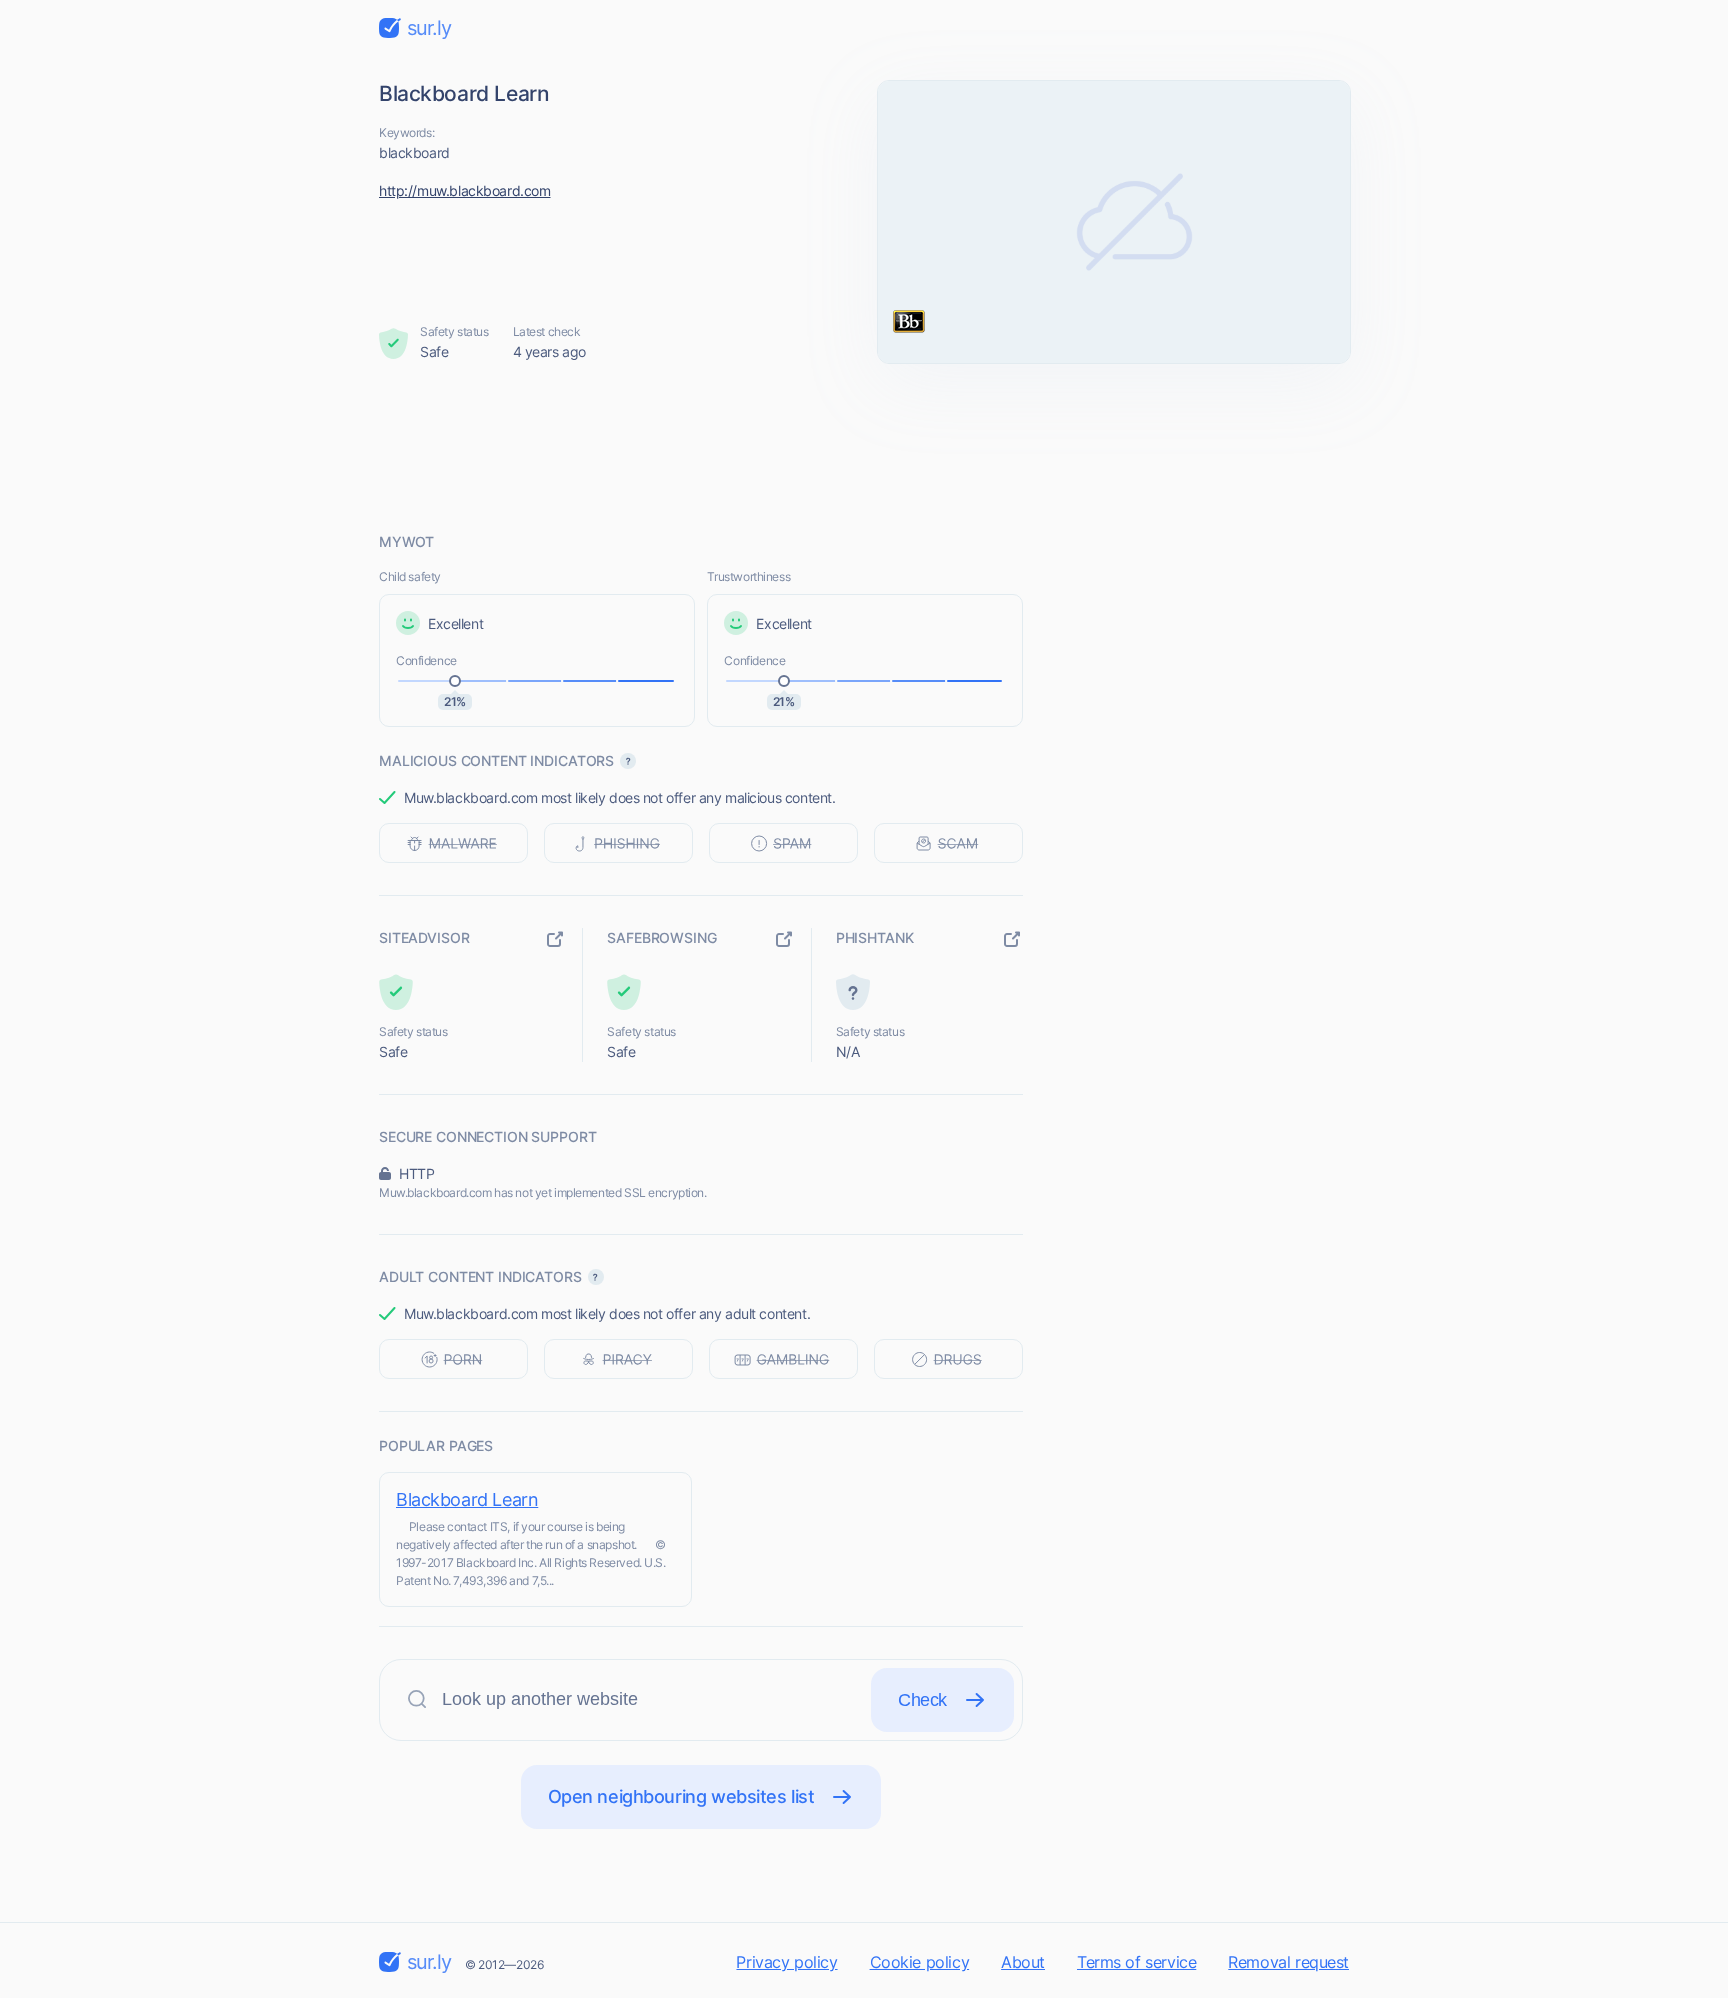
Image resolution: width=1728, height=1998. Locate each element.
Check (922, 1700)
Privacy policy (786, 1962)
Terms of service (1136, 1962)
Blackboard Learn (467, 1499)
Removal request (1288, 1962)
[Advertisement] (864, 447)
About (1023, 1962)
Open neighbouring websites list (681, 1796)
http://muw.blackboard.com (465, 190)
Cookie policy (920, 1962)
